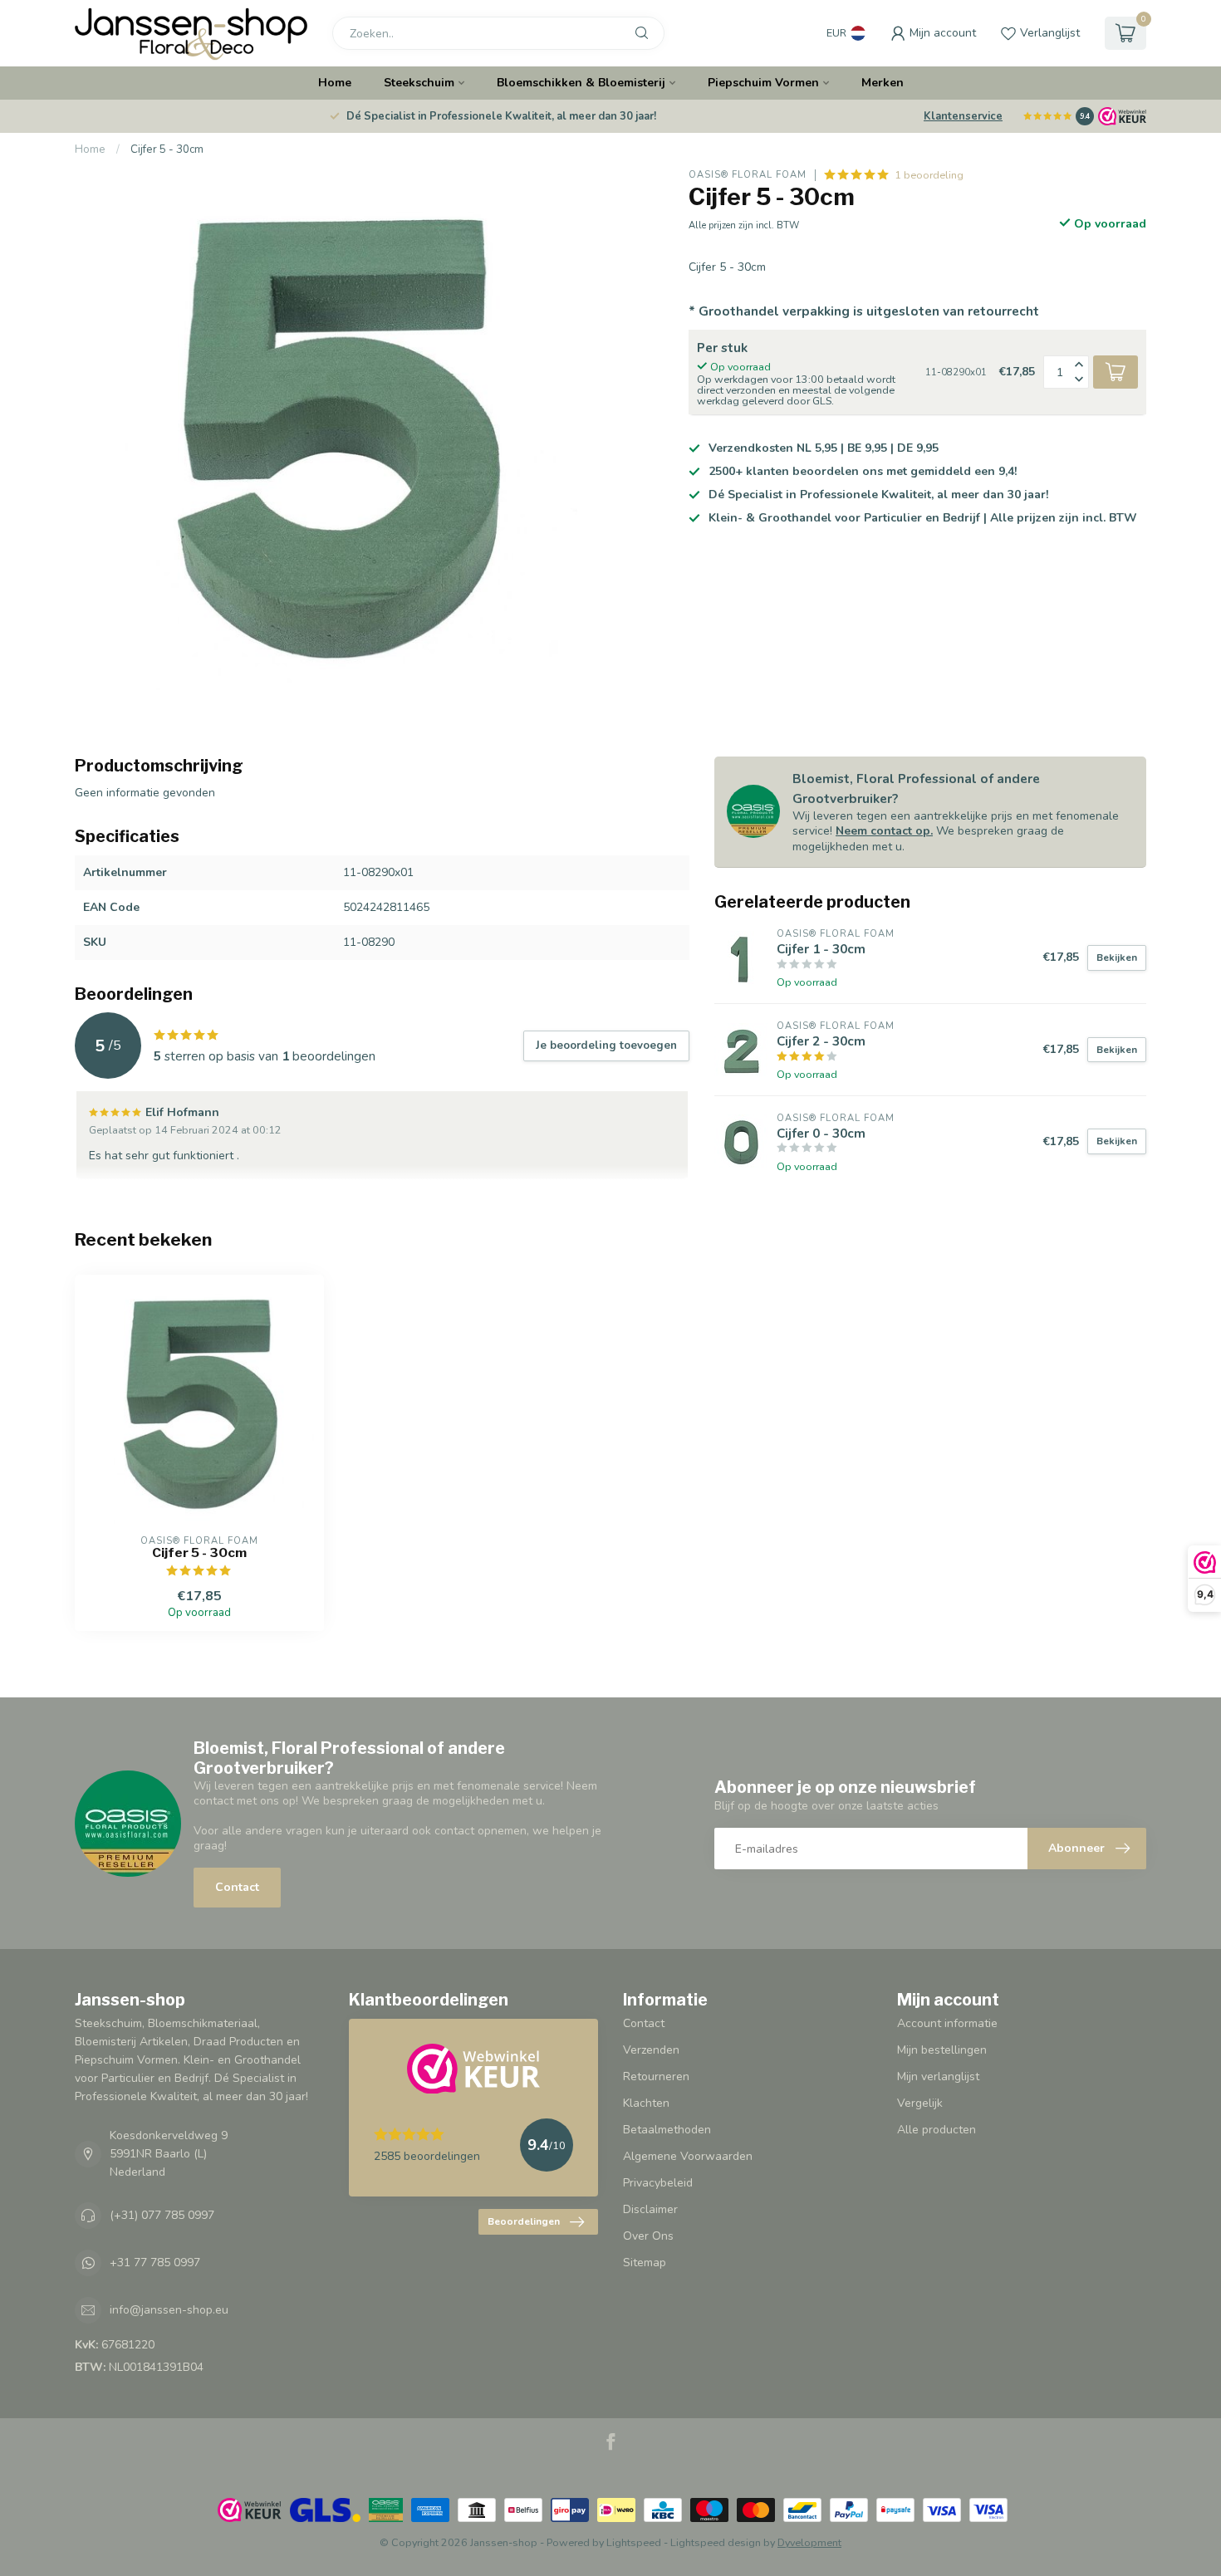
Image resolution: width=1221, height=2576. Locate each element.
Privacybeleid (658, 2183)
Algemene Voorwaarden (688, 2156)
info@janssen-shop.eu (169, 2310)
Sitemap (645, 2263)
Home (335, 83)
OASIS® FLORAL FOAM (748, 175)
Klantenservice (963, 116)
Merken (883, 83)
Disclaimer (650, 2209)
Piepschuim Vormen (763, 83)
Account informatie (947, 2023)
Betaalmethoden (667, 2130)
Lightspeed (634, 2542)
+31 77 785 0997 (155, 2263)
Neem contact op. (884, 831)
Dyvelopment (809, 2542)
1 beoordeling (929, 175)
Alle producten (937, 2130)
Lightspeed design (716, 2542)
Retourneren (656, 2076)
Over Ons (648, 2236)
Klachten (646, 2103)
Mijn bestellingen (942, 2050)
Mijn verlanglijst (938, 2076)
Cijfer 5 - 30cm (167, 149)
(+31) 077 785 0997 (162, 2215)
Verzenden (651, 2050)
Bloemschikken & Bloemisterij (581, 83)
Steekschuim (419, 83)
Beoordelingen (524, 2221)
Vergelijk (920, 2103)
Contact (237, 1887)
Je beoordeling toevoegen (606, 1046)
